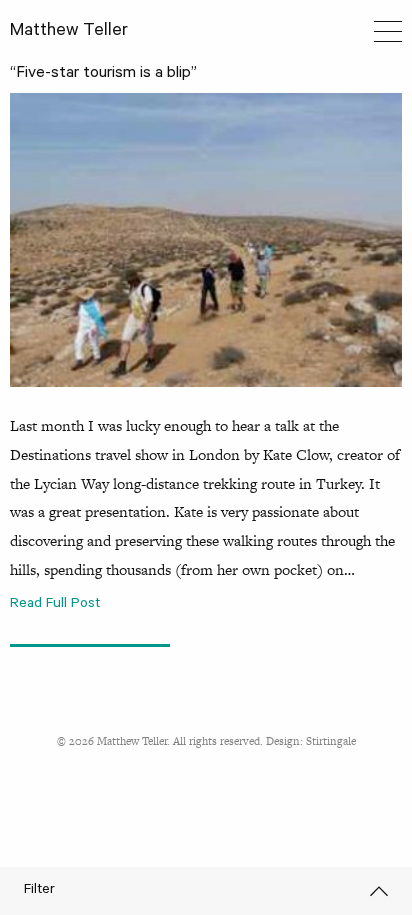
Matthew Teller (69, 32)
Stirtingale (331, 741)
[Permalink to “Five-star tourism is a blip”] (206, 240)
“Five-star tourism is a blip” (103, 74)
